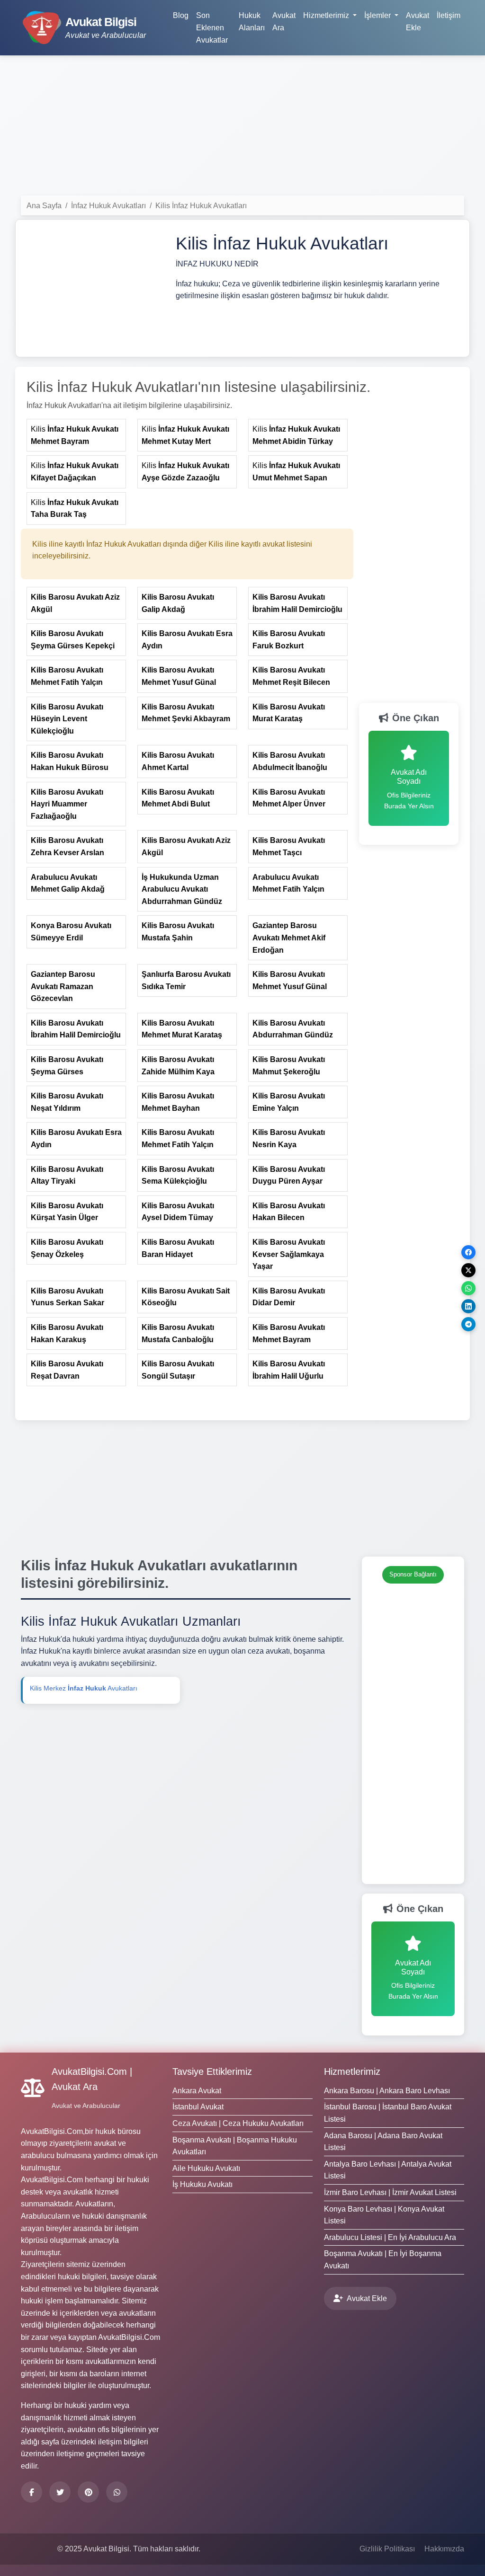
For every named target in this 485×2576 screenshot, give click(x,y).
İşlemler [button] (378, 15)
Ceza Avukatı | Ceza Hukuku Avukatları (238, 2123)
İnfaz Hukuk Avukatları (108, 206)
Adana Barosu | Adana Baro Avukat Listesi (383, 2142)
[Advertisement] (242, 129)
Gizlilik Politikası (387, 2549)
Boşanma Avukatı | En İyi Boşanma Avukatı (383, 2260)
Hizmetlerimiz (352, 2071)
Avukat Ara (284, 22)
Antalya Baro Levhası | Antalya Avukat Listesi (388, 2170)
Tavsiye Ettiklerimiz (212, 2071)
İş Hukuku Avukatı (202, 2184)
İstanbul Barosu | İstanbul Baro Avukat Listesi (388, 2113)
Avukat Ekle (418, 22)
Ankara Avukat (197, 2091)
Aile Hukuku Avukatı (206, 2168)
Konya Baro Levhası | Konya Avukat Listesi (384, 2215)
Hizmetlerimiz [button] (327, 15)
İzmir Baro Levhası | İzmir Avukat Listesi (390, 2192)
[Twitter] (60, 2492)
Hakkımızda (444, 2549)
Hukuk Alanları (252, 22)
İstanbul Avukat (198, 2107)
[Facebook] (31, 2492)
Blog (181, 15)
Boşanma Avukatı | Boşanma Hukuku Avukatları (235, 2146)
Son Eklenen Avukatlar (212, 27)
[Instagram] (117, 2492)
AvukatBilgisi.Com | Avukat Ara (92, 2079)
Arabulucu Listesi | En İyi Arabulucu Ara (390, 2237)
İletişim (449, 15)
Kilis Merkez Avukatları (84, 1688)
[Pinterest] (88, 2492)
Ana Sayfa (44, 206)
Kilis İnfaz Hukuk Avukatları (201, 206)
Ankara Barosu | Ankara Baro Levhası (387, 2091)
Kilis (75, 435)
